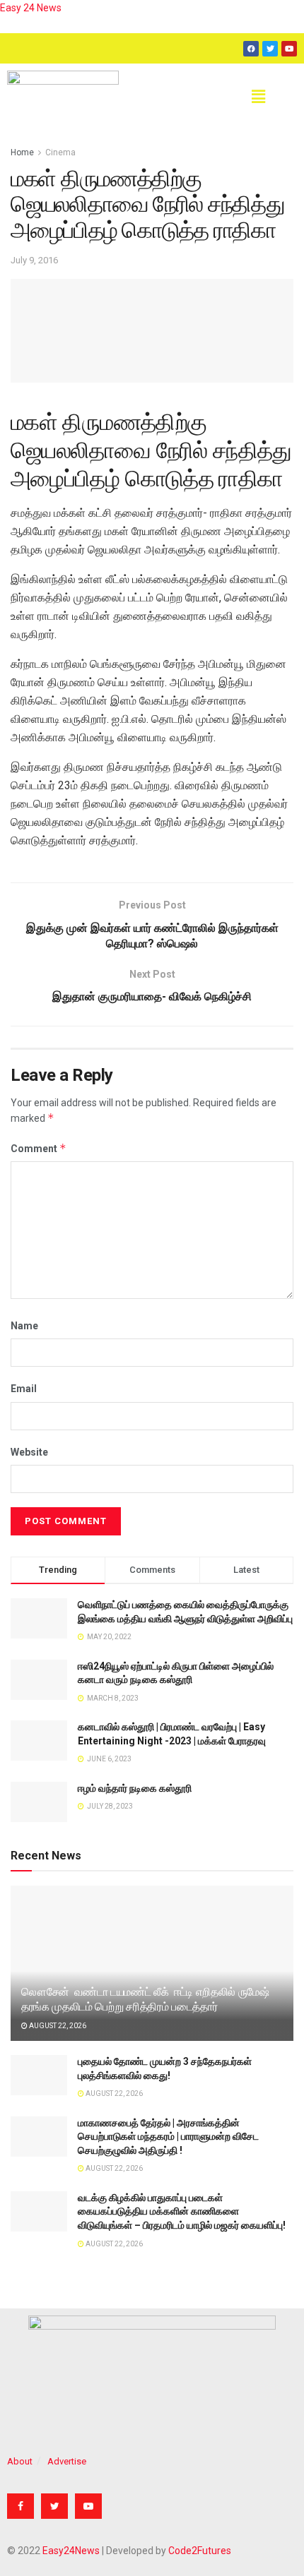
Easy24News (71, 2551)
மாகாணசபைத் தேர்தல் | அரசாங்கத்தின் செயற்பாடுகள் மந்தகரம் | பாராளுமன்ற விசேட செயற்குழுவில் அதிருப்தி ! (168, 2137)
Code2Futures (200, 2551)
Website (29, 1452)
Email (24, 1389)
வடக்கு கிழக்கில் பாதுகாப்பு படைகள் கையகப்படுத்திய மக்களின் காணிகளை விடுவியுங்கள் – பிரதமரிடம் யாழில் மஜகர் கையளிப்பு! (182, 2211)
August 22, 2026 (57, 2026)
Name (24, 1326)
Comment (39, 1148)
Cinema (60, 152)
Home (22, 152)
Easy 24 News (31, 8)
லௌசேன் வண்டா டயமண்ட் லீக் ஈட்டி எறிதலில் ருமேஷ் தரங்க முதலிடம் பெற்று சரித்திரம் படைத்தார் (145, 1999)
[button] (258, 97)
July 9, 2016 (34, 260)
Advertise (67, 2461)
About (20, 2461)
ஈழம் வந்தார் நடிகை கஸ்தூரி (135, 1788)
